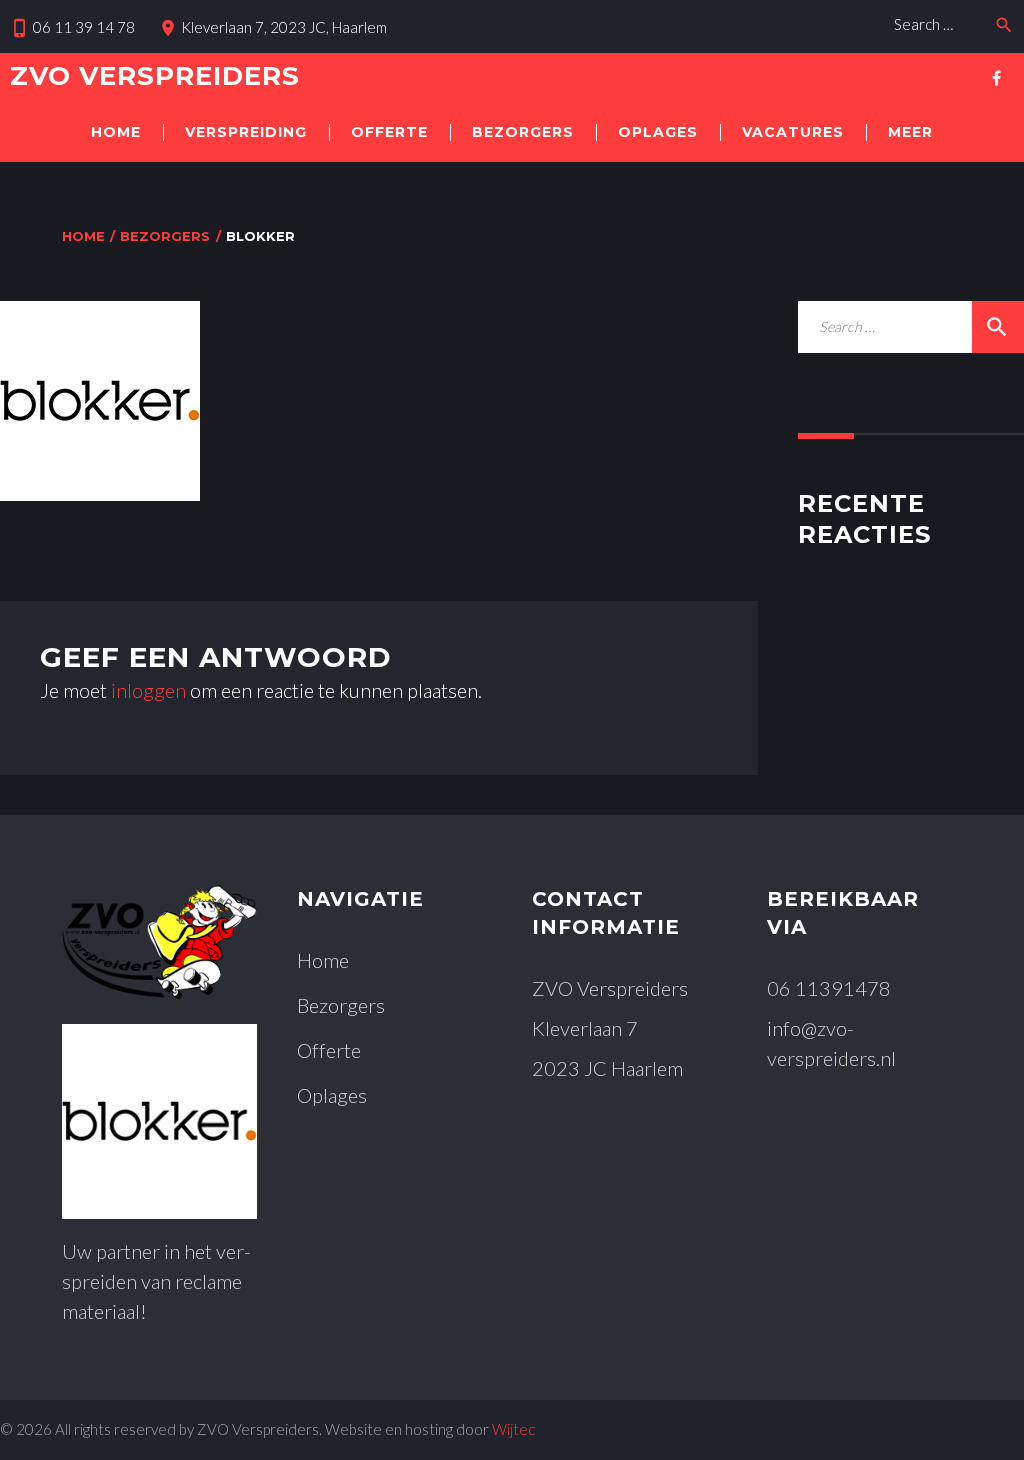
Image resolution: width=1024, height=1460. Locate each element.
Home (116, 132)
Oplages (658, 132)
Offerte (389, 132)
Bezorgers (523, 132)
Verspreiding (246, 132)
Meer (910, 132)
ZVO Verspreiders (155, 76)
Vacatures (793, 132)
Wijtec (513, 1429)
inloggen (148, 690)
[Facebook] (996, 78)
